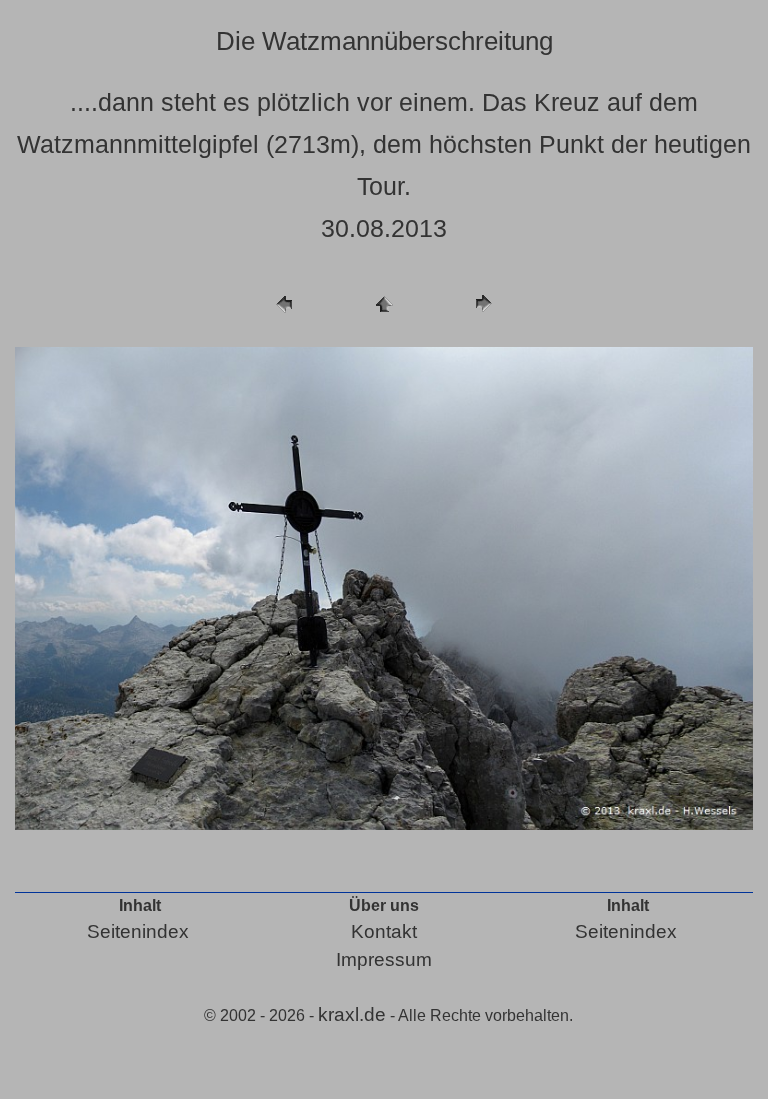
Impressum (384, 959)
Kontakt (384, 931)
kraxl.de (352, 1014)
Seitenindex (138, 931)
